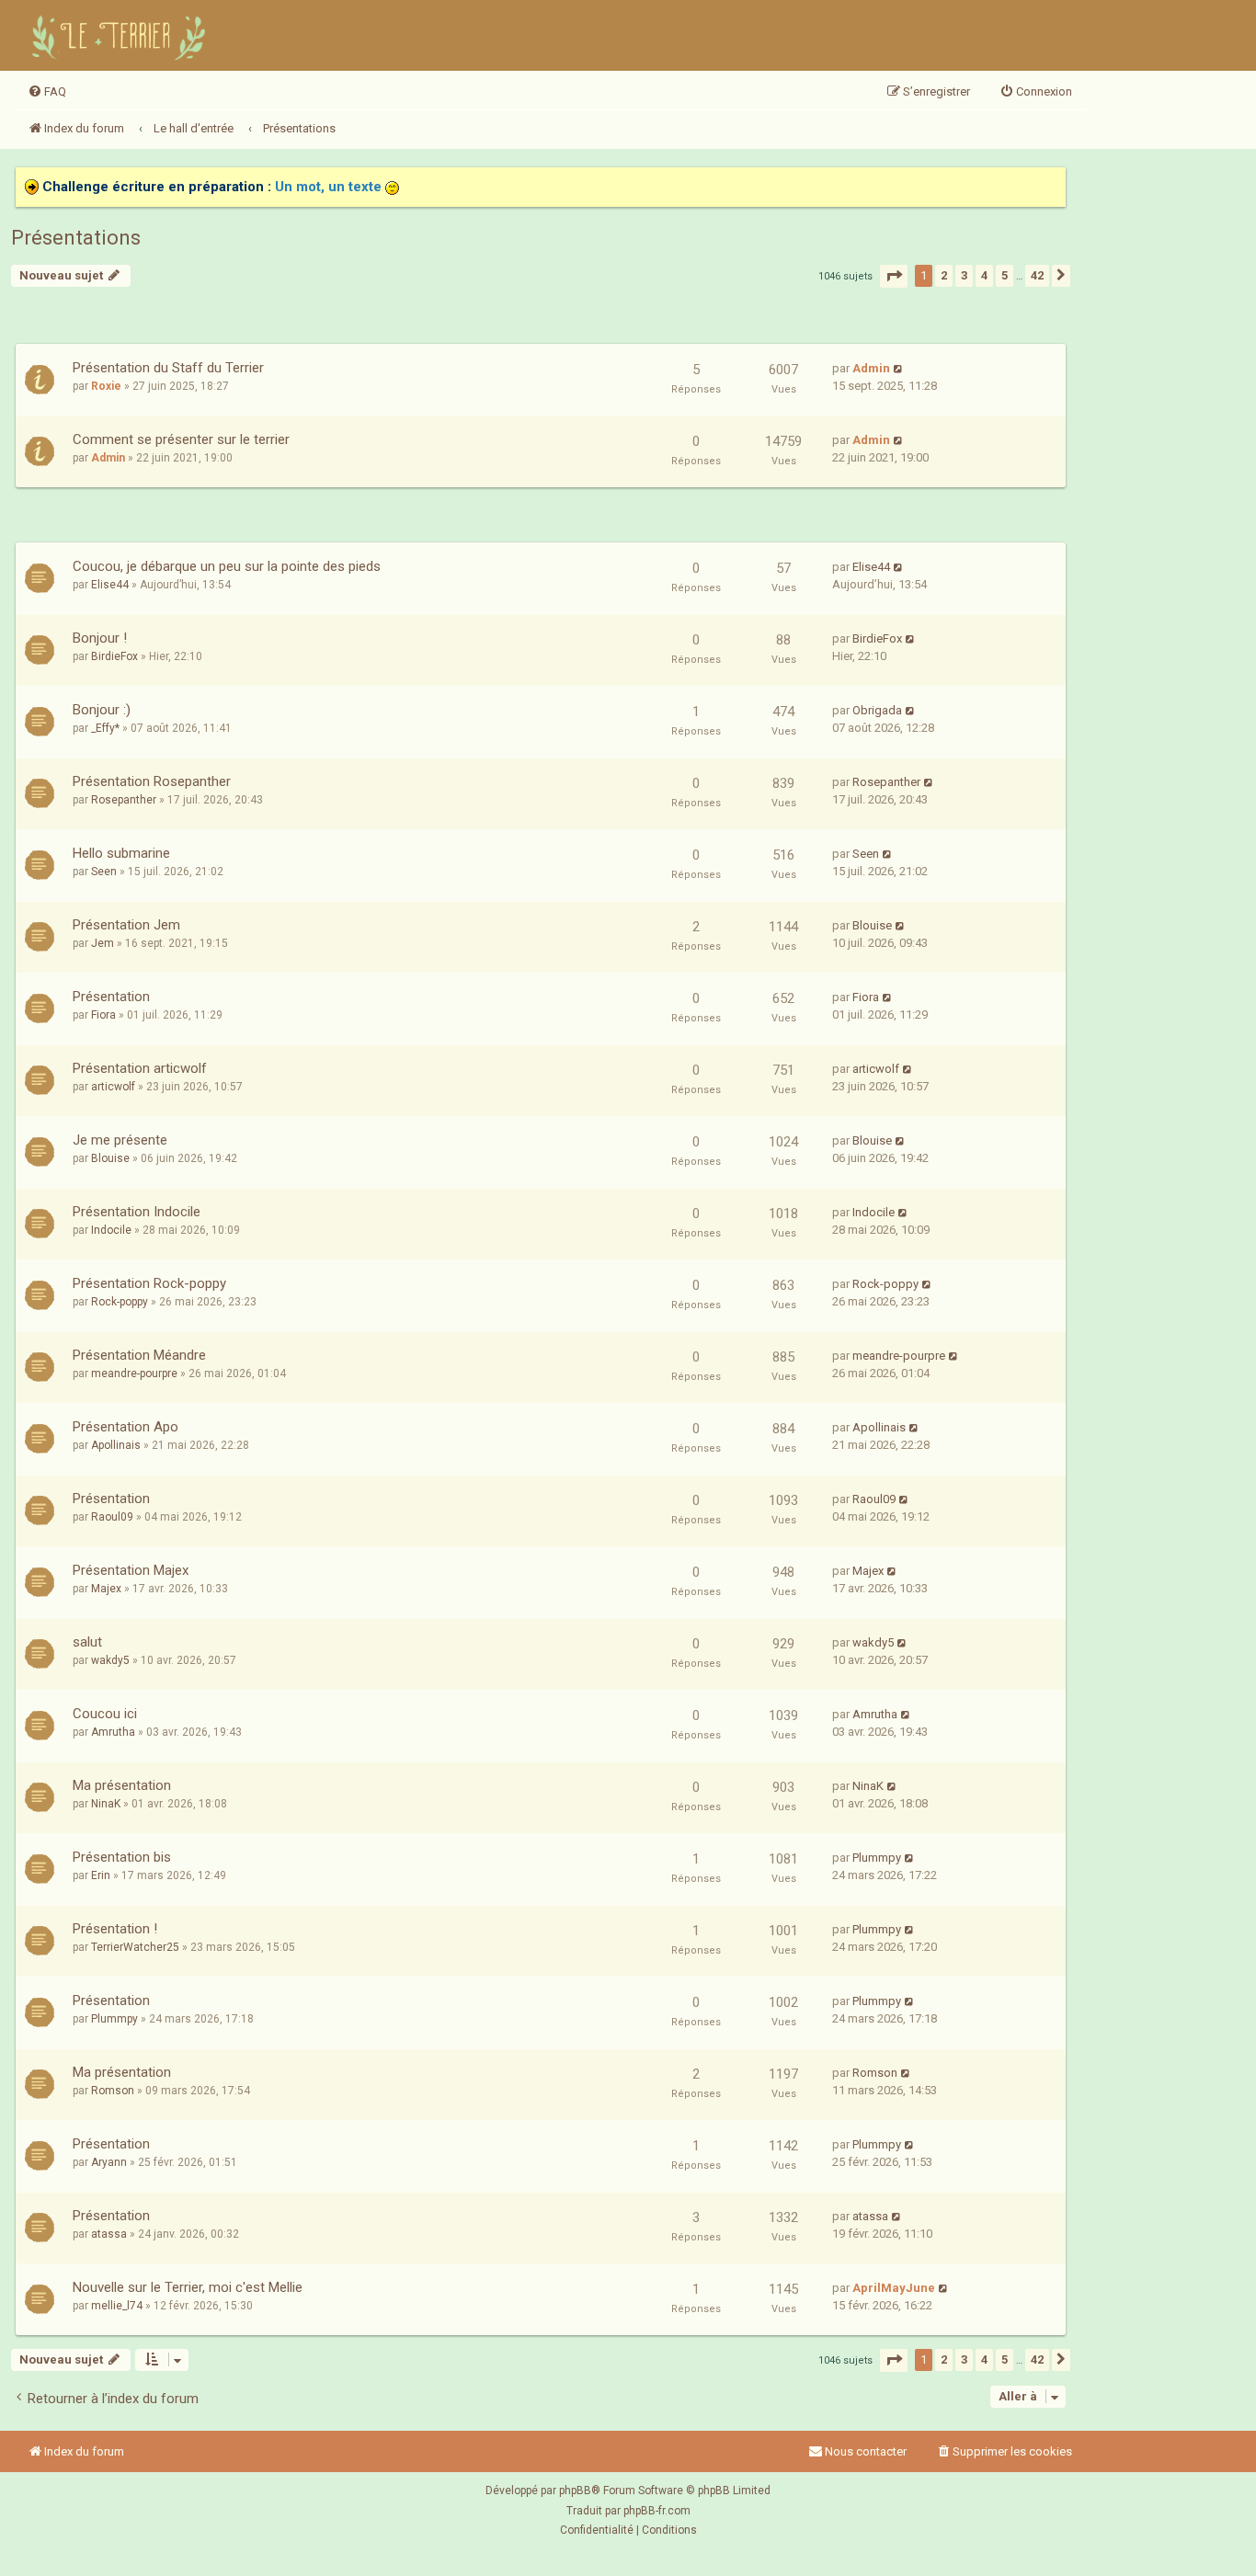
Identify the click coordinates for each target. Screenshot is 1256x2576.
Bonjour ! (100, 638)
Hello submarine (121, 853)
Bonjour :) (102, 710)
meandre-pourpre (134, 1373)
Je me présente (120, 1140)
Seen (104, 872)
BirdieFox (114, 656)
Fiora (103, 1015)
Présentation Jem (126, 925)
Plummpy (877, 1858)
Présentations (76, 238)
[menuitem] (47, 92)
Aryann (109, 2162)
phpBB (575, 2491)
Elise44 (110, 585)
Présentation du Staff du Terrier (168, 368)
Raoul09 (112, 1517)
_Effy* (105, 728)
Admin (871, 368)
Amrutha (113, 1732)
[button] (894, 276)
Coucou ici (105, 1714)
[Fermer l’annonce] (1051, 182)
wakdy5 (110, 1660)
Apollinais (116, 1445)
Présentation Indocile (137, 1212)
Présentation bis (122, 1857)
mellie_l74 (117, 2306)
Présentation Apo (126, 1427)
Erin (101, 1875)
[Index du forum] (121, 35)
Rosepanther (124, 800)
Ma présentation (122, 1785)
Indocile (111, 1230)
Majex (106, 1589)
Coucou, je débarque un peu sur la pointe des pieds (227, 566)
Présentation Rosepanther (152, 781)
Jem (103, 943)
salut (87, 1642)
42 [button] (1037, 275)
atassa (109, 2234)
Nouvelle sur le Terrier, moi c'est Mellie (188, 2287)
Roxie (106, 386)
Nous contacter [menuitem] (866, 2451)
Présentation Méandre (139, 1355)
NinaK (106, 1804)
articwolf (113, 1087)
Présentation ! (115, 1929)
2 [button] (944, 275)
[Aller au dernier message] (899, 368)
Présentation (111, 997)
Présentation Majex (131, 1570)
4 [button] (984, 275)
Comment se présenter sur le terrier (181, 439)
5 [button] (1005, 275)
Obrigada (877, 710)
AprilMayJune (894, 2288)
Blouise (872, 925)
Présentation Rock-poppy (149, 1283)
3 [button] (964, 275)
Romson (113, 2091)
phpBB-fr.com (657, 2511)
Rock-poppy (120, 1302)
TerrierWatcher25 (135, 1947)
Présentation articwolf (140, 1068)
